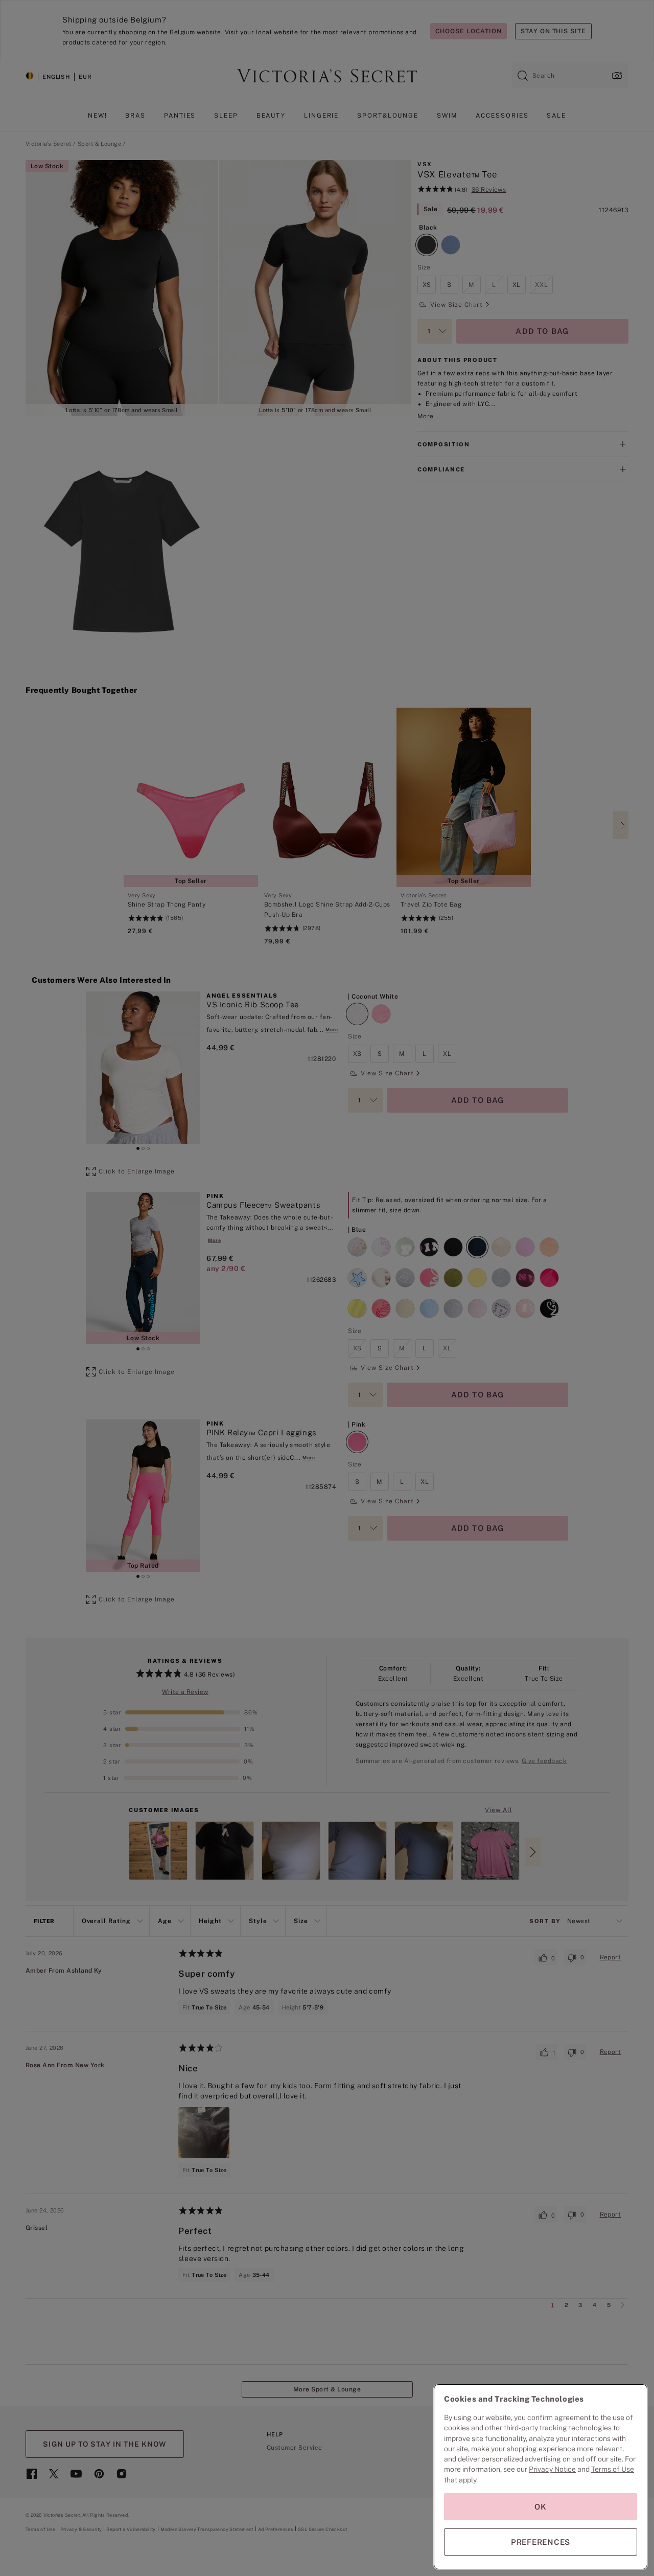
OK (541, 2507)
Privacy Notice (552, 2469)
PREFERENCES (541, 2542)
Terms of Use (613, 2469)
